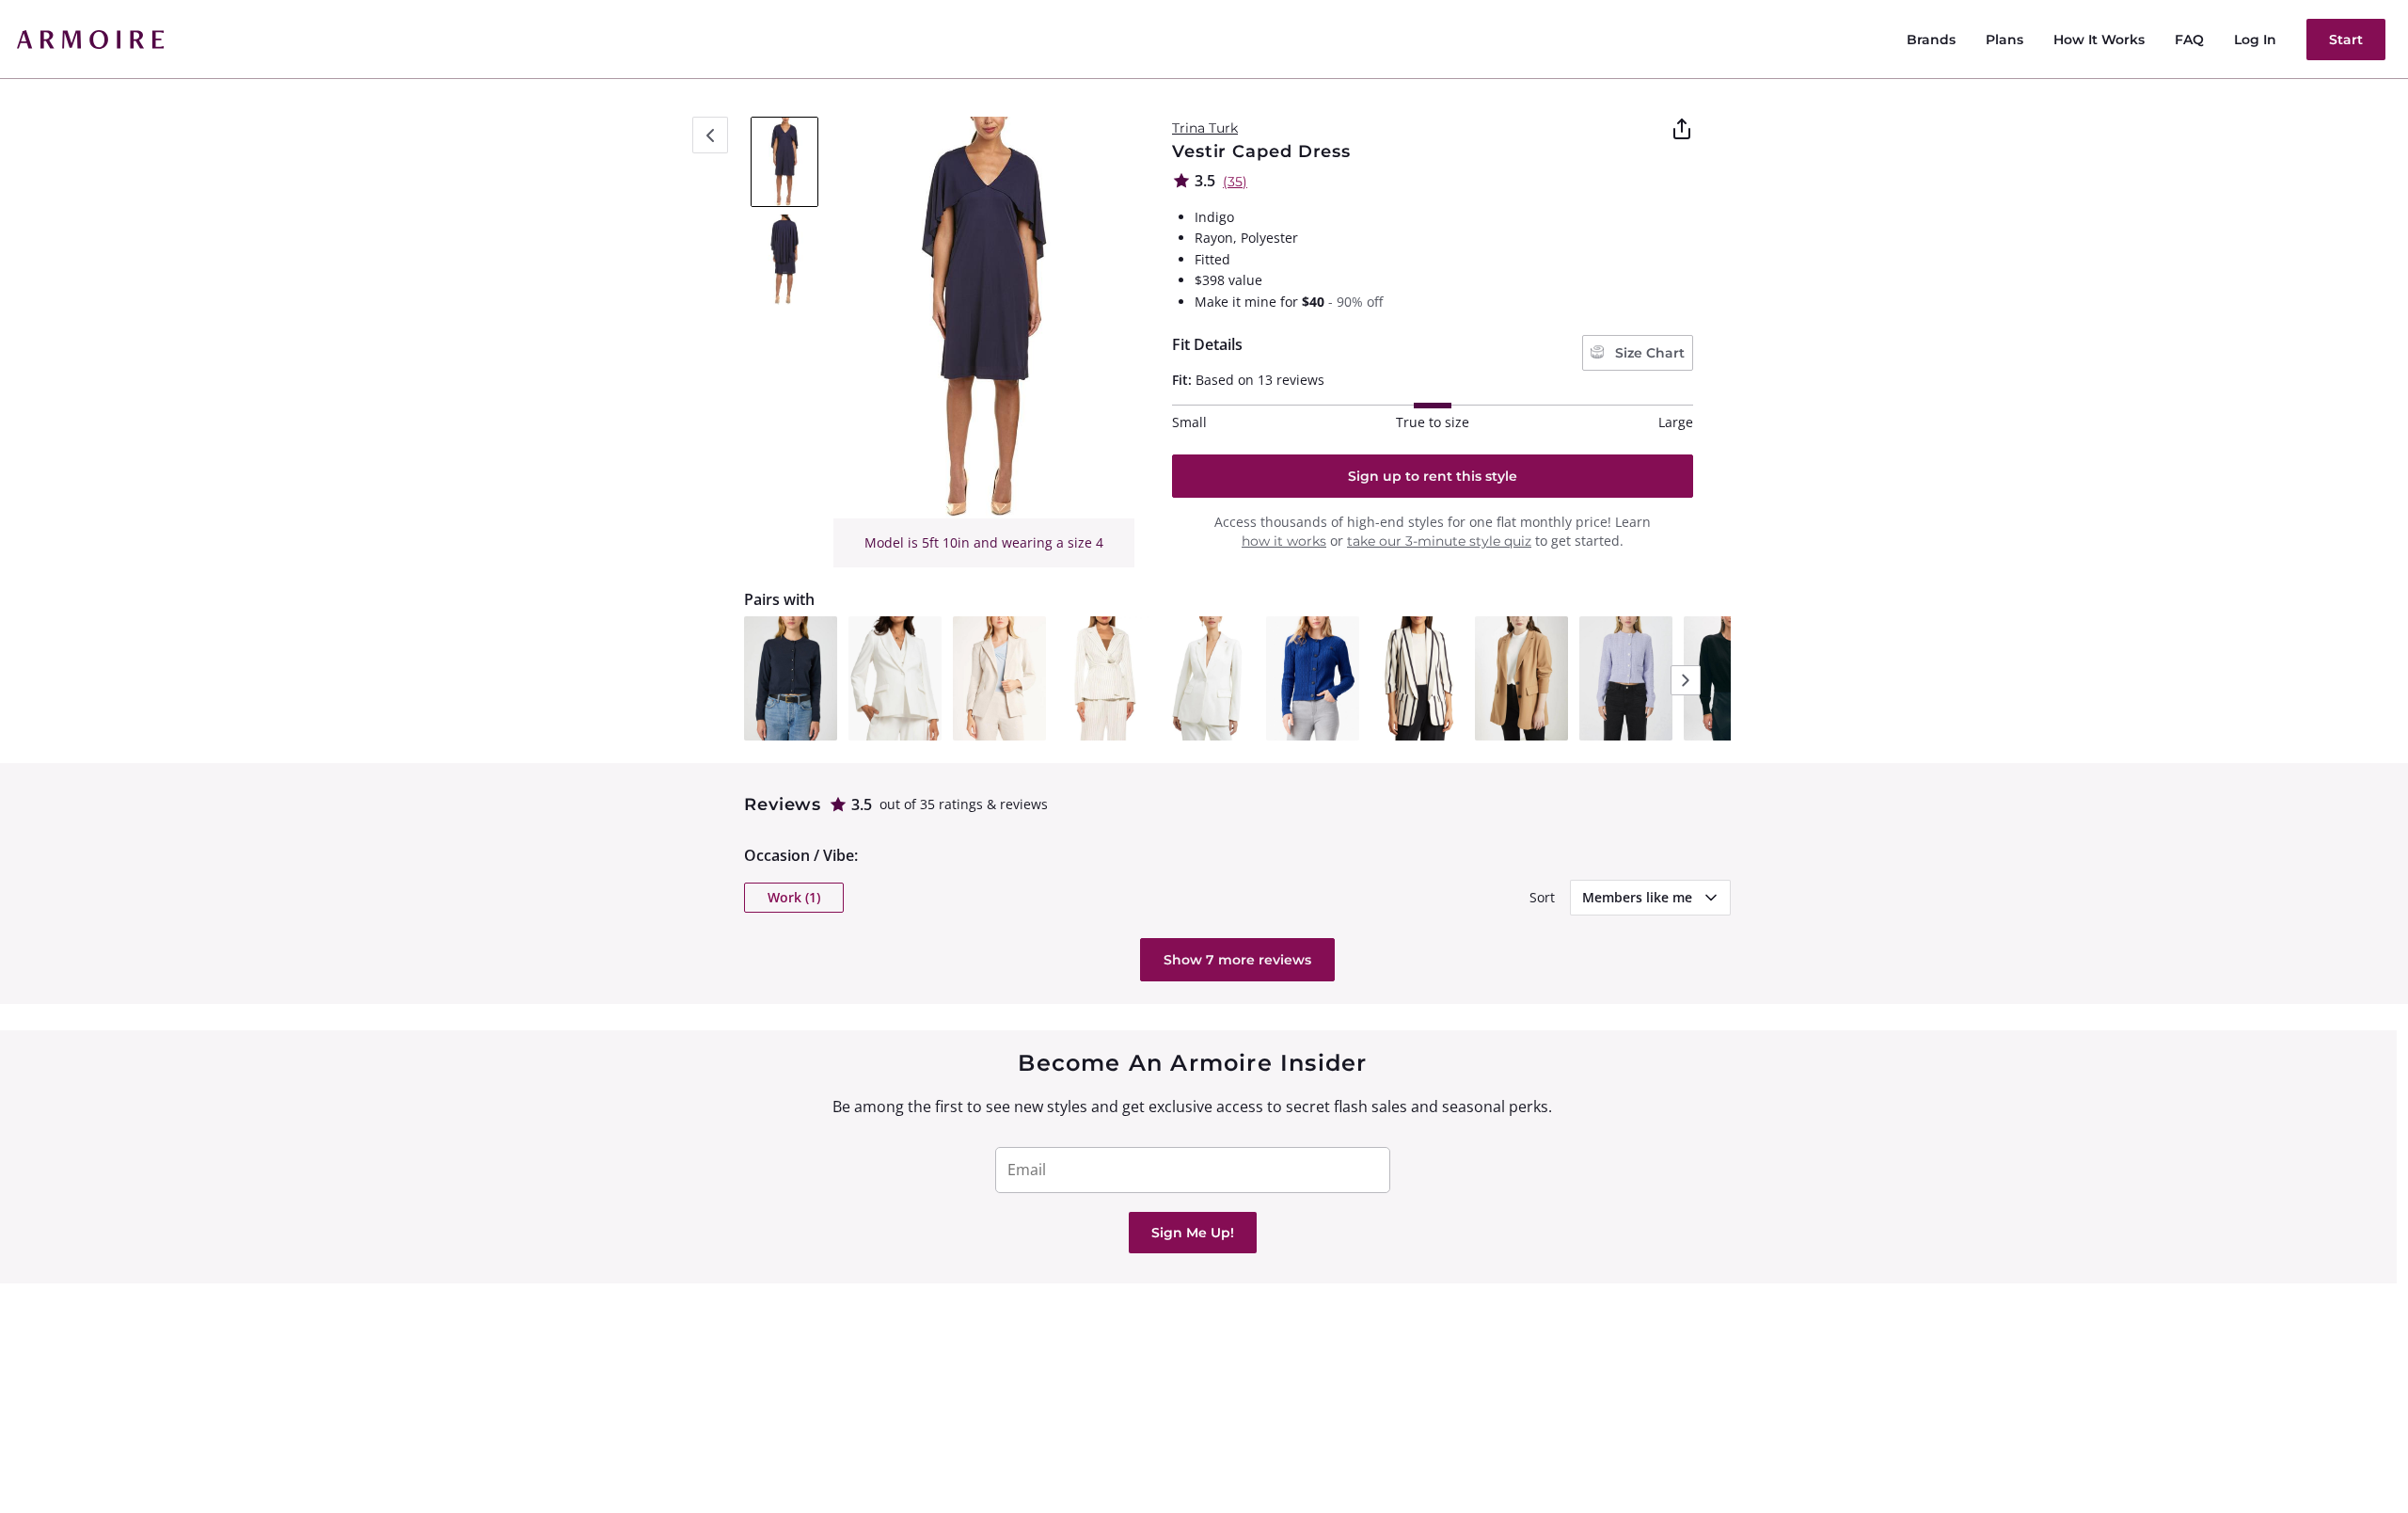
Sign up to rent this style (1433, 476)
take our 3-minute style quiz (1439, 541)
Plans (2004, 40)
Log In (2255, 40)
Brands (1931, 40)
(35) (1235, 182)
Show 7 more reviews (1237, 960)
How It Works (2099, 40)
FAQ (2189, 40)
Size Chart (1648, 353)
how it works (1284, 541)
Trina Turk (1205, 128)
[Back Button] (710, 135)
